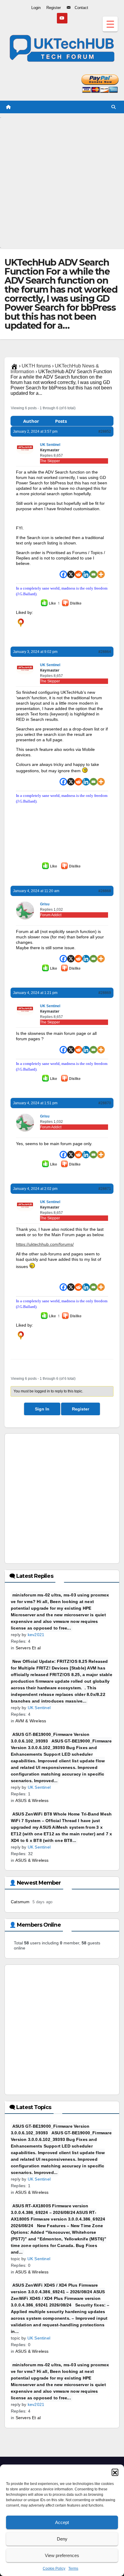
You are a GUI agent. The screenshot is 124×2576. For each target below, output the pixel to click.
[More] (101, 574)
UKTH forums (36, 366)
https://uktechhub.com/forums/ (45, 1244)
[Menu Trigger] (110, 24)
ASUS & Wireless (32, 1800)
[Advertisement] (62, 181)
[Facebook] (63, 574)
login (50, 637)
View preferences (62, 2555)
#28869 (105, 993)
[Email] (93, 574)
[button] (115, 2472)
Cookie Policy (54, 2568)
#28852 (105, 431)
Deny (62, 2539)
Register (81, 1409)
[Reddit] (78, 574)
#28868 (105, 891)
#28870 (105, 1103)
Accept (62, 2522)
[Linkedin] (86, 574)
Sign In (42, 1409)
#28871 (105, 1189)
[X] (71, 574)
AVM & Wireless (31, 1721)
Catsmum (20, 1902)
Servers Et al (28, 1648)
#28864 (105, 652)
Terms (73, 2568)
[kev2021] (21, 623)
